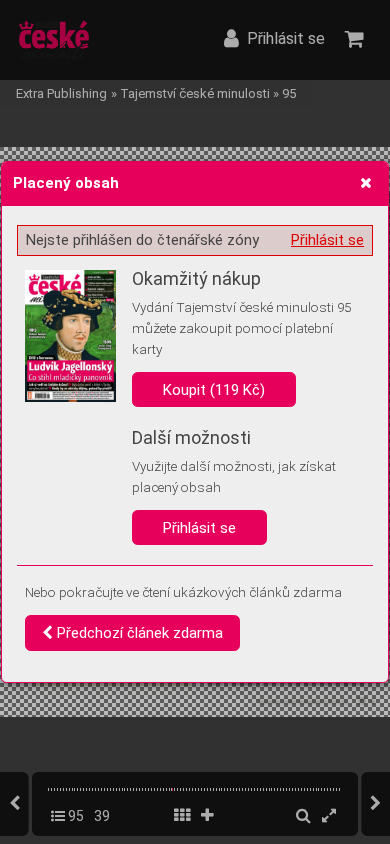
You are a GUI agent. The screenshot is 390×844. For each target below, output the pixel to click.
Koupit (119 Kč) (214, 390)
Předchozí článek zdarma (138, 633)
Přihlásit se (327, 240)
